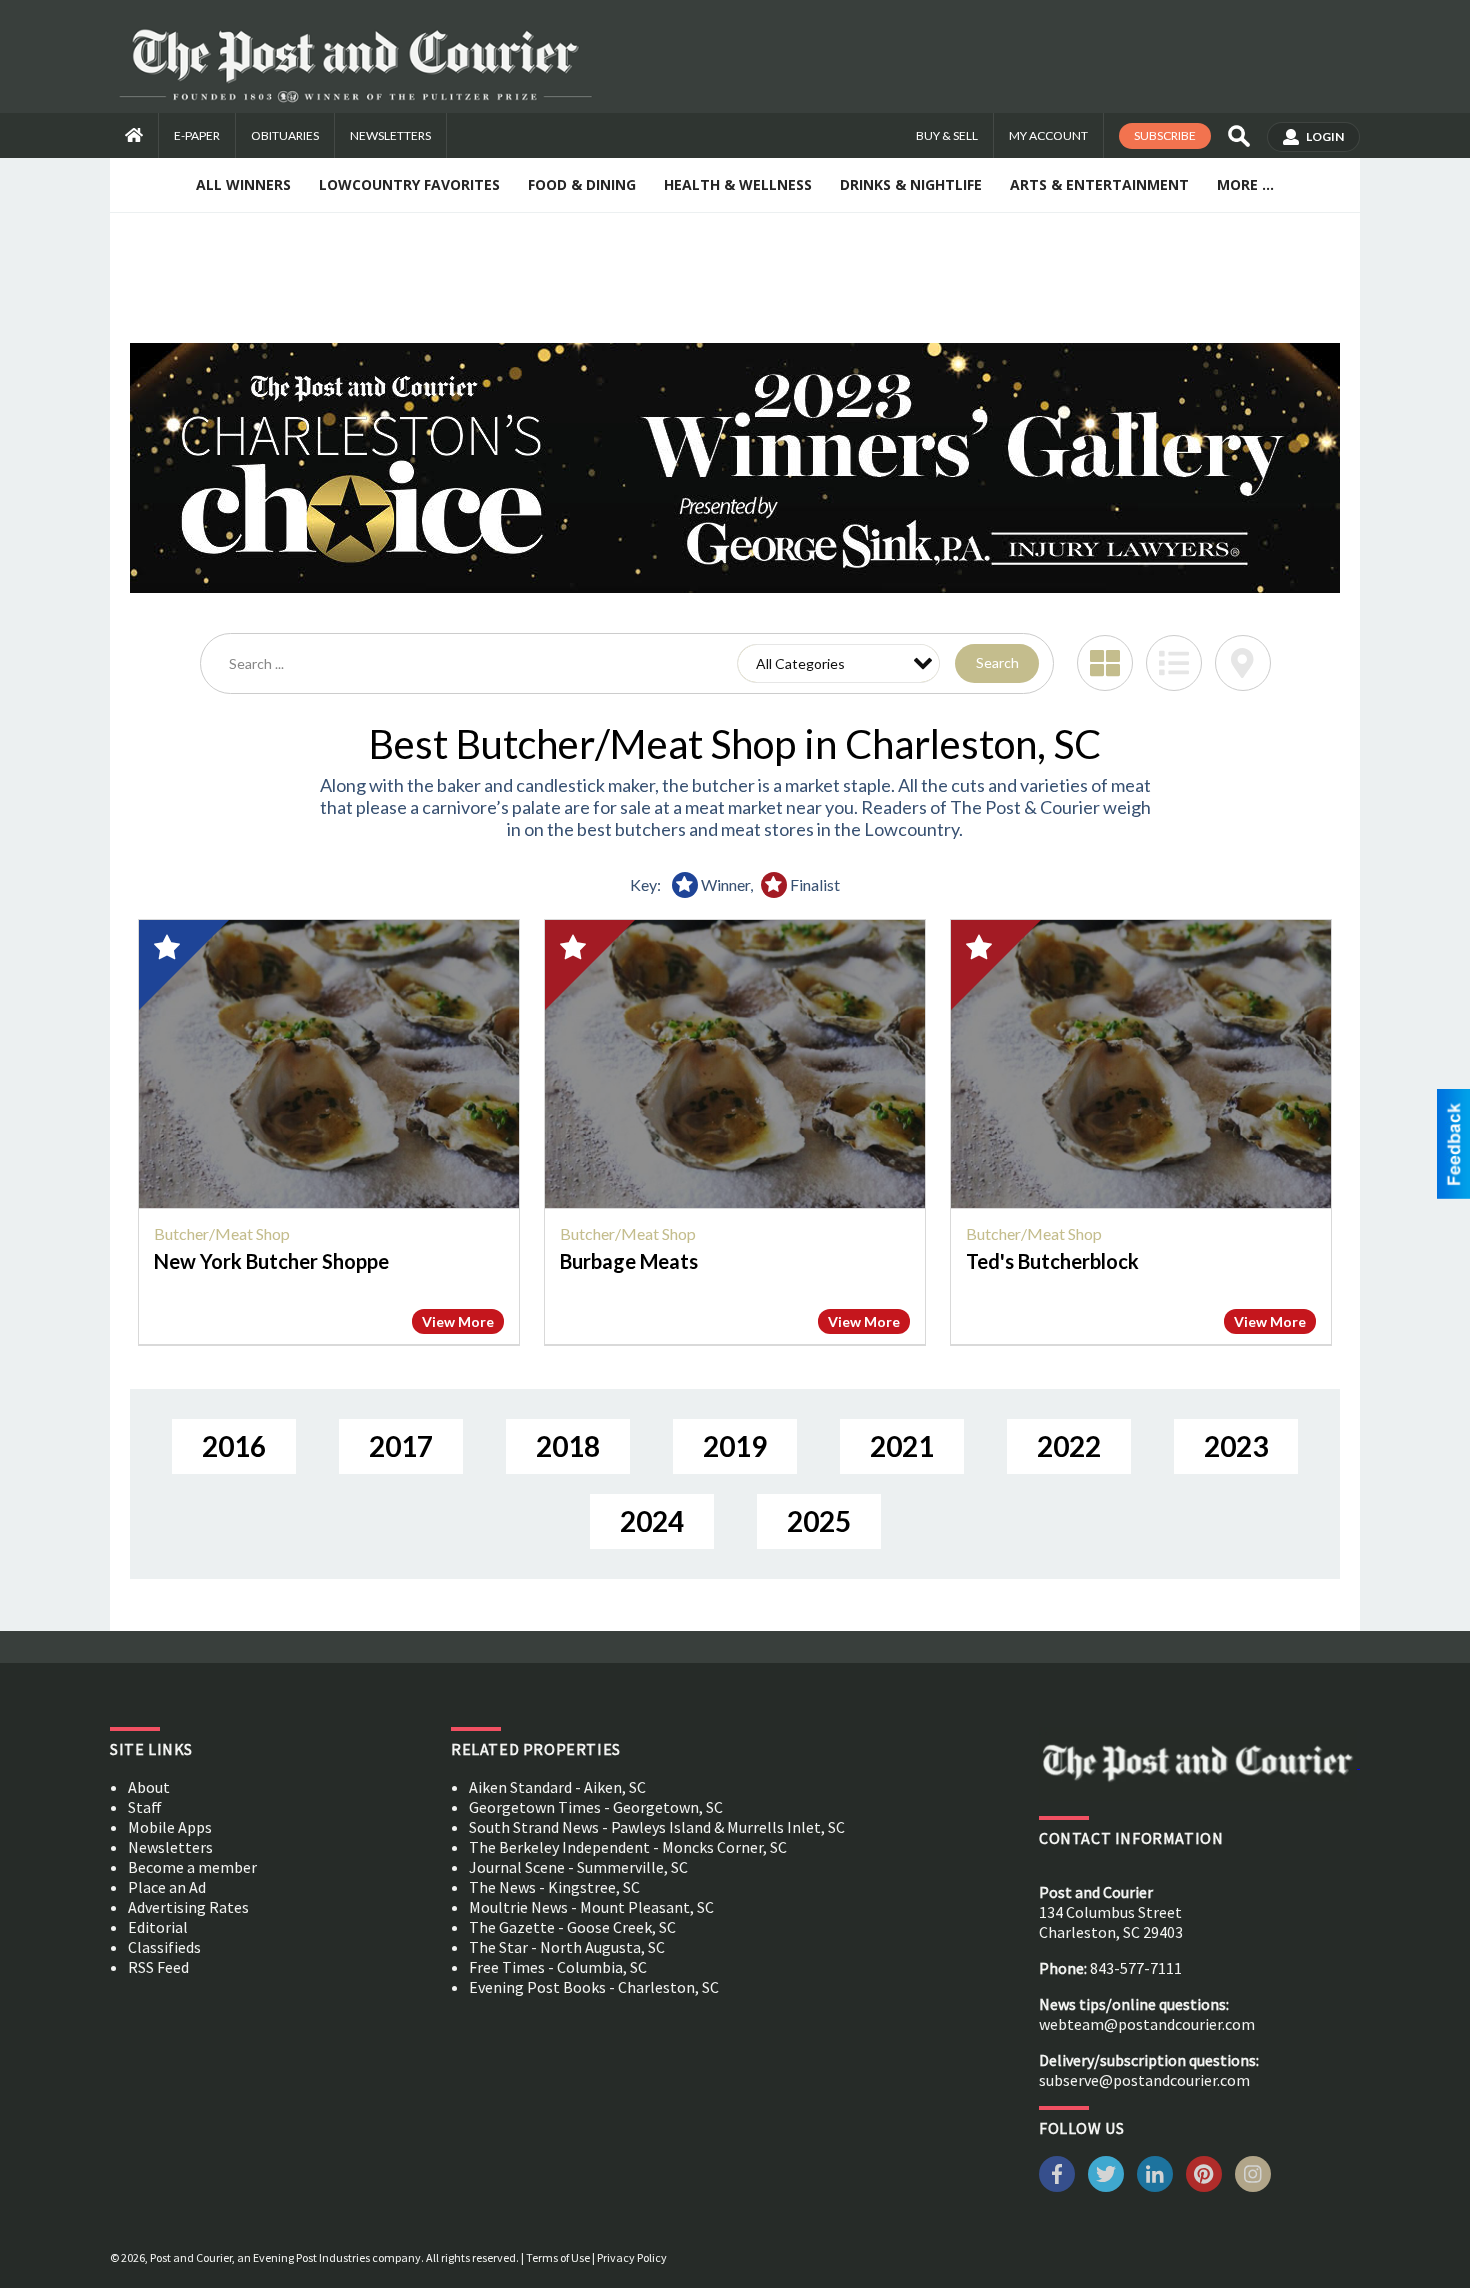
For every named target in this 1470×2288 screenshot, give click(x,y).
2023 (1236, 1446)
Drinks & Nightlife (911, 184)
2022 (1069, 1446)
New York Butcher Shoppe (271, 1261)
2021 (902, 1446)
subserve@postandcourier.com (1144, 2080)
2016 (234, 1446)
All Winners (243, 184)
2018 (568, 1446)
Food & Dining (582, 184)
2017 (401, 1446)
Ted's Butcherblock (1052, 1261)
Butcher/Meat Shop (222, 1233)
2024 (652, 1521)
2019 (735, 1446)
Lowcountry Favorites (409, 184)
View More (458, 1321)
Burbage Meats (629, 1261)
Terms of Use (558, 2257)
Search (997, 662)
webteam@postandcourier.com (1147, 2024)
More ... (1245, 184)
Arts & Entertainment (1099, 184)
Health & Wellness (738, 184)
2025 (819, 1521)
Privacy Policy (632, 2257)
